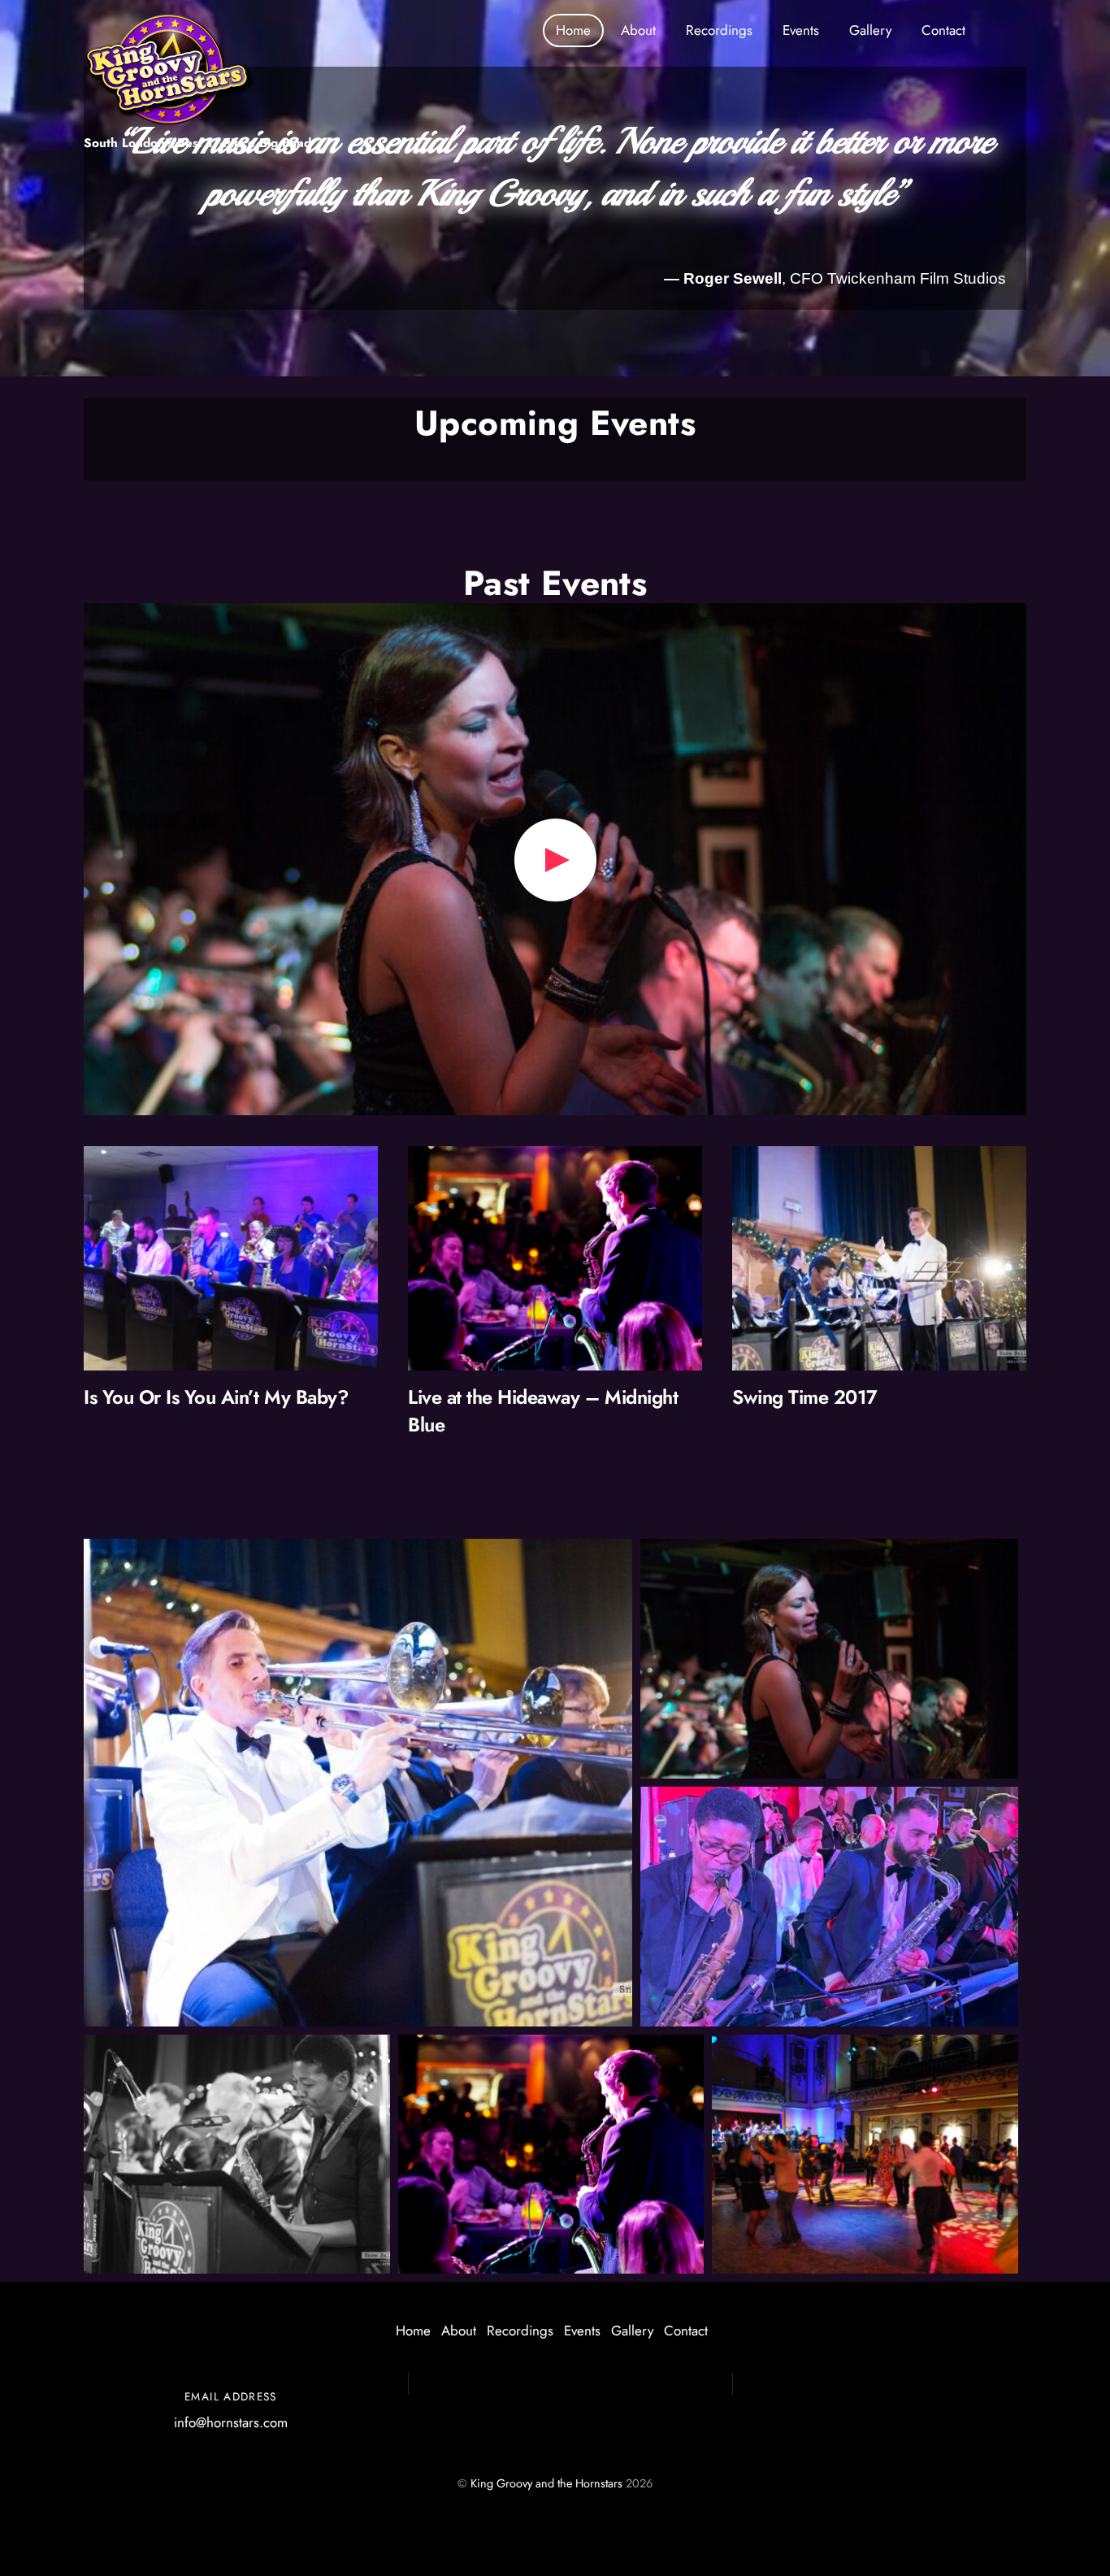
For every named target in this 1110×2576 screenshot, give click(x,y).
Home (573, 30)
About (638, 30)
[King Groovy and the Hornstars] (169, 118)
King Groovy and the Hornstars (546, 2483)
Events (801, 30)
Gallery (870, 30)
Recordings (719, 30)
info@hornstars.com (231, 2422)
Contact (943, 30)
